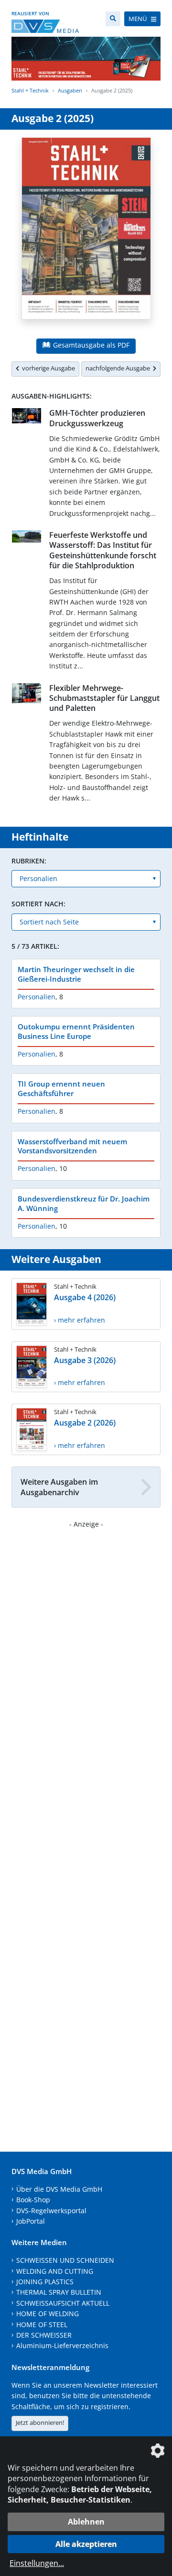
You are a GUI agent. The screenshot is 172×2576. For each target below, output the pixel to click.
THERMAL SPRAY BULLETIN (59, 2292)
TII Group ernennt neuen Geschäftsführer (61, 1088)
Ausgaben (70, 90)
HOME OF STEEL (42, 2325)
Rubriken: (29, 861)
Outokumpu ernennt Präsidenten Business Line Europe (76, 1031)
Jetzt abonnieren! (40, 2422)
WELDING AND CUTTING (55, 2271)
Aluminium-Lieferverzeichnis (62, 2345)
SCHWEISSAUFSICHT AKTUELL (63, 2303)
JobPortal (31, 2221)
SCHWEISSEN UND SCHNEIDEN (65, 2260)
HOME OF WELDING (48, 2314)
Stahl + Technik (30, 90)
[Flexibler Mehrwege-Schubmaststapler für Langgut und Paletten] (27, 695)
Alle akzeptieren (86, 2544)
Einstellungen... (37, 2563)
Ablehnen (86, 2522)
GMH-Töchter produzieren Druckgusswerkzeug (97, 418)
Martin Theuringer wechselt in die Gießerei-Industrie (76, 974)
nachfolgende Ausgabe (119, 368)
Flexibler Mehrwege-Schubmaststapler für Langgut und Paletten (104, 698)
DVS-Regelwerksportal (51, 2211)
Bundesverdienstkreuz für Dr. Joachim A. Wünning (84, 1203)
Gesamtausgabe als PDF (90, 345)
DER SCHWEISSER (44, 2335)
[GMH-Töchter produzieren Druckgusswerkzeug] (27, 418)
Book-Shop (33, 2200)
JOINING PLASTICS (45, 2282)
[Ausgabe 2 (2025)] (86, 234)
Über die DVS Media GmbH (59, 2189)
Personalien (37, 997)
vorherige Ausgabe (47, 368)
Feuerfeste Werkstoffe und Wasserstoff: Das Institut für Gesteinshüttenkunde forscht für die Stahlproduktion (103, 550)
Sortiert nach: (38, 904)
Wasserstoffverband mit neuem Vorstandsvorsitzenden (72, 1146)
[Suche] (113, 19)
